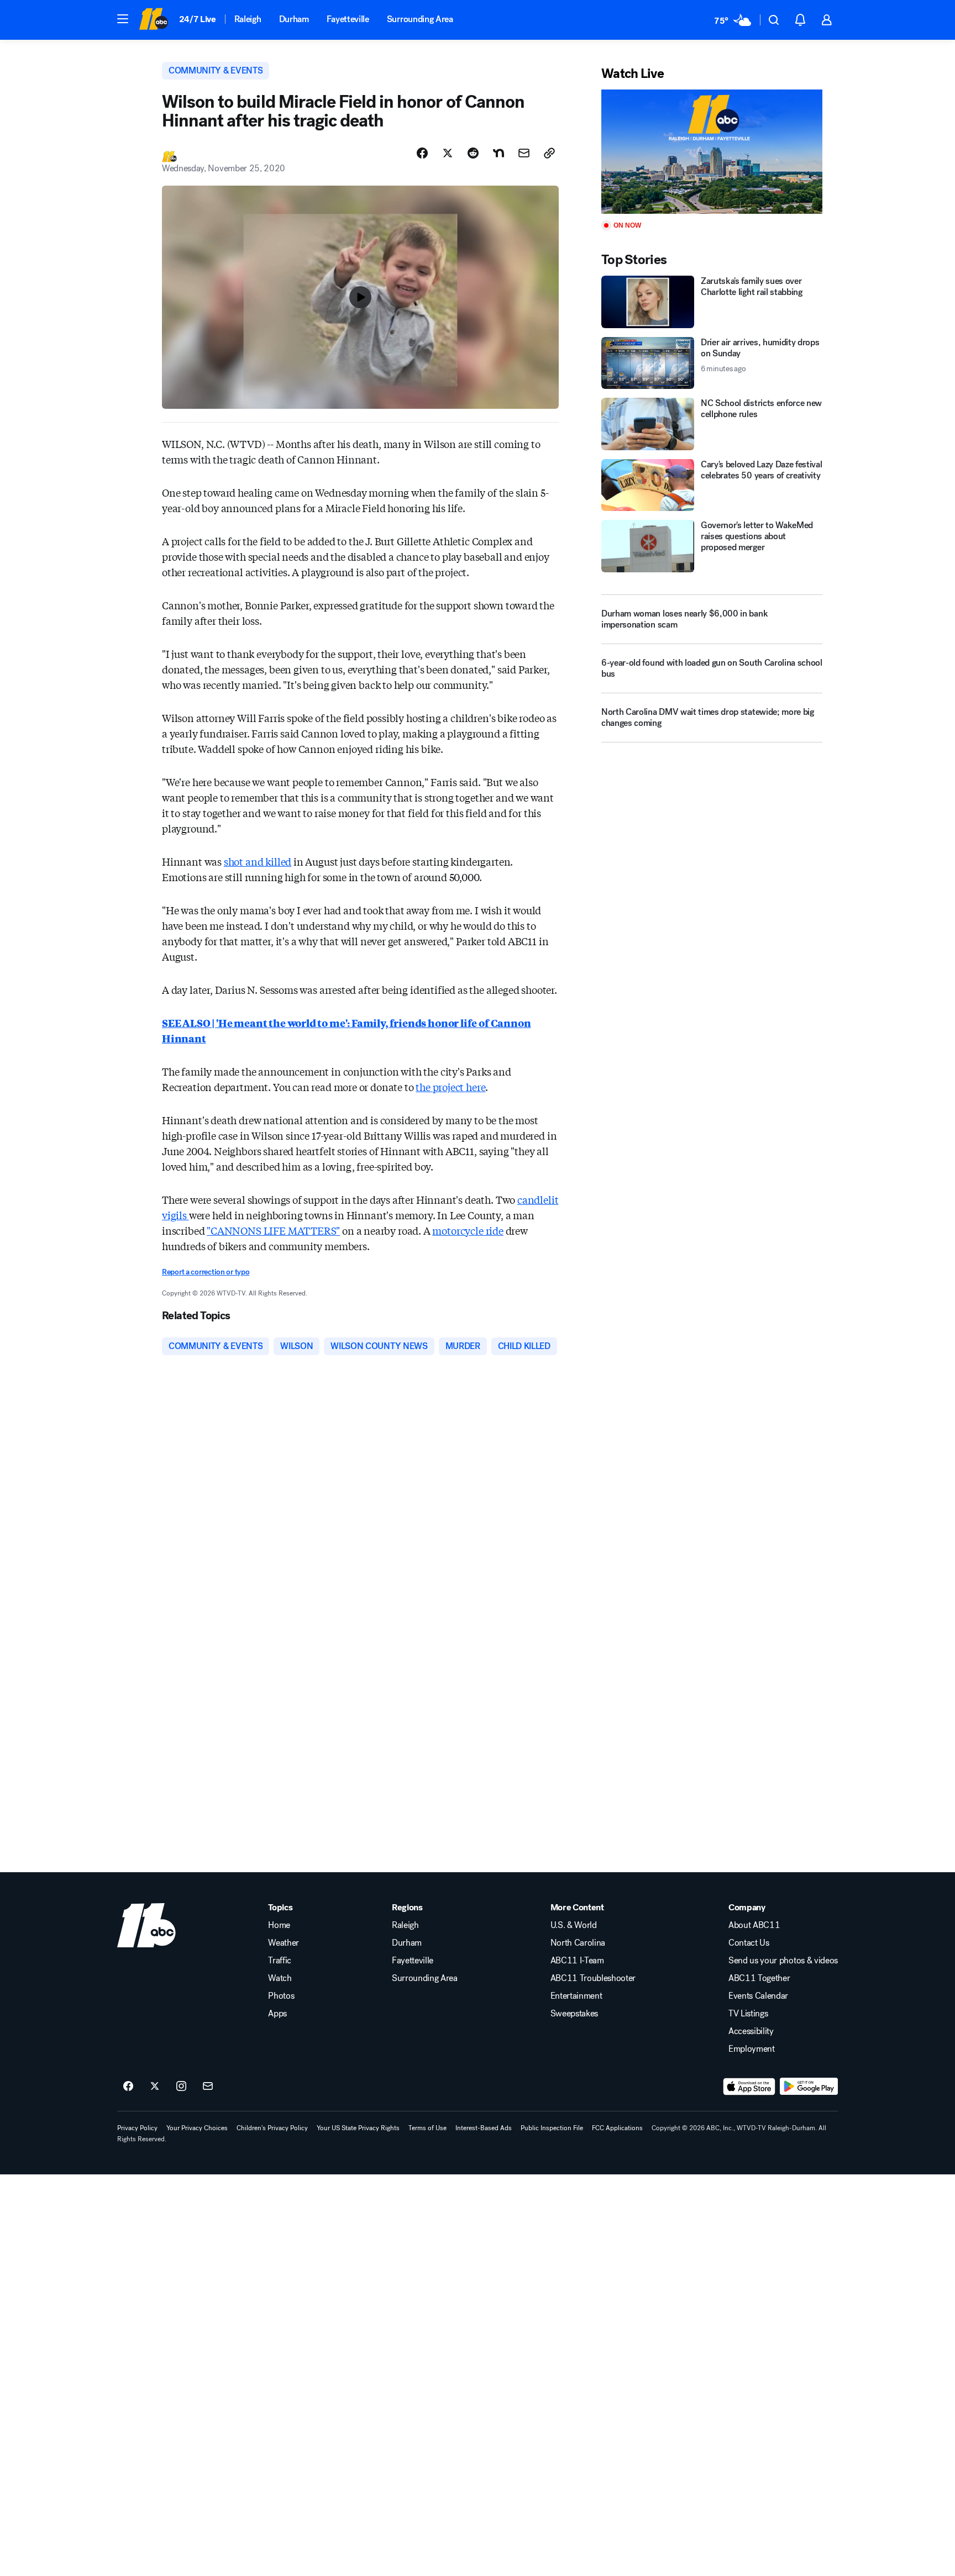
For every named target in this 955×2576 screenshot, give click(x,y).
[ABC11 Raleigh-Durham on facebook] (128, 2087)
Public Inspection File (552, 2128)
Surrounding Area (420, 19)
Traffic (280, 1961)
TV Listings (748, 2014)
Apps (277, 2014)
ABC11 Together (759, 1978)
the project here (450, 1087)
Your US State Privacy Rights (358, 2128)
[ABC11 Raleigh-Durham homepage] (153, 20)
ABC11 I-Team (577, 1961)
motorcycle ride (468, 1230)
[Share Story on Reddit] (473, 153)
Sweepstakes (574, 2014)
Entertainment (576, 1996)
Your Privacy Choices (197, 2128)
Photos (281, 1996)
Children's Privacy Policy (272, 2128)
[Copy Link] (549, 153)
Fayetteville (348, 19)
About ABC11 (754, 1925)
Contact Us (749, 1943)
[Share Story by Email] (524, 153)
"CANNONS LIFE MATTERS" (273, 1230)
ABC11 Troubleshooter (593, 1978)
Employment (752, 2049)
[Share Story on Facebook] (422, 153)
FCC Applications (617, 2128)
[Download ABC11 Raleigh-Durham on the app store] (749, 2087)
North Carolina (578, 1943)
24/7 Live (198, 19)
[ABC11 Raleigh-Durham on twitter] (155, 2087)
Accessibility (751, 2031)
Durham (294, 19)
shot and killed (258, 861)
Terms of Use (427, 2128)
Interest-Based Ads (484, 2128)
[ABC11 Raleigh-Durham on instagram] (181, 2087)
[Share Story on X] (448, 153)
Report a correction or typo (206, 1272)
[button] (123, 19)
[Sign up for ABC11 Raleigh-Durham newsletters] (208, 2087)
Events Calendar (758, 1996)
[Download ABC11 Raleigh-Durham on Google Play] (809, 2087)
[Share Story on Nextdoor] (499, 153)
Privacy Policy (137, 2128)
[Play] (712, 152)
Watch (280, 1978)
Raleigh (248, 19)
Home (279, 1925)
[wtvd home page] (146, 1925)
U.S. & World (574, 1925)
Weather (284, 1943)
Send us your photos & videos (783, 1961)
